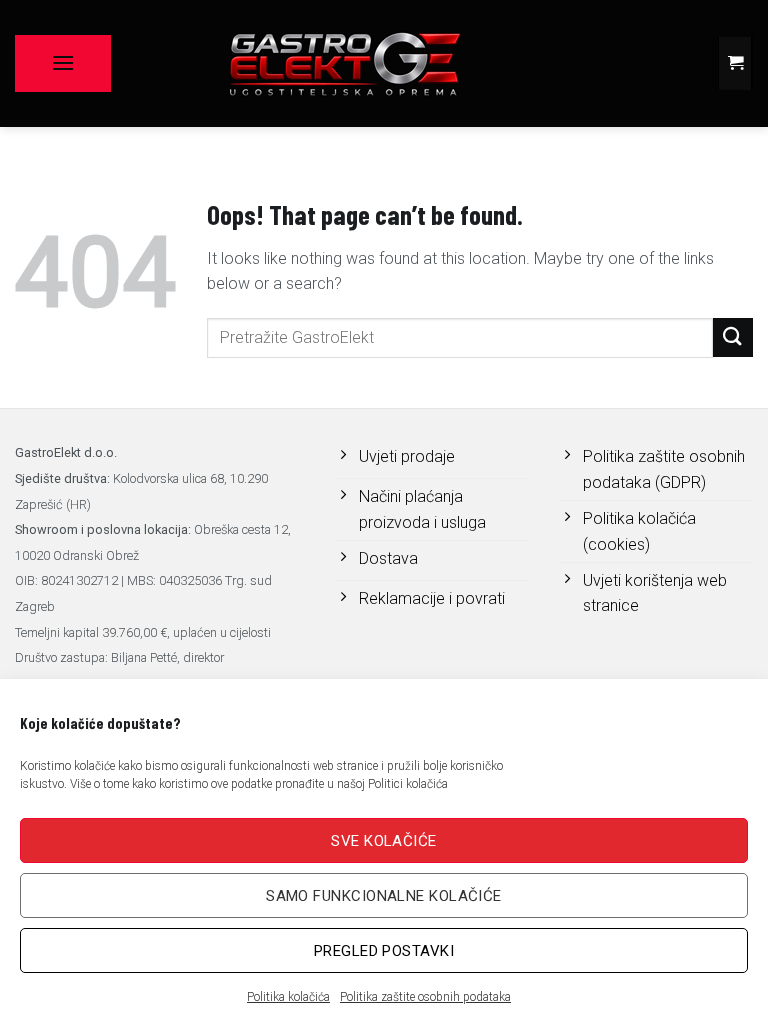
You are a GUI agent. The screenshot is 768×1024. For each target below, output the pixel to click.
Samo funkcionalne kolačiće (384, 896)
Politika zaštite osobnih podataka (425, 997)
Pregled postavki (384, 951)
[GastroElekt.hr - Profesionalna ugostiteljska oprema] (344, 63)
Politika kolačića (288, 997)
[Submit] (733, 337)
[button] (63, 62)
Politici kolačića (408, 784)
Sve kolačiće (383, 841)
